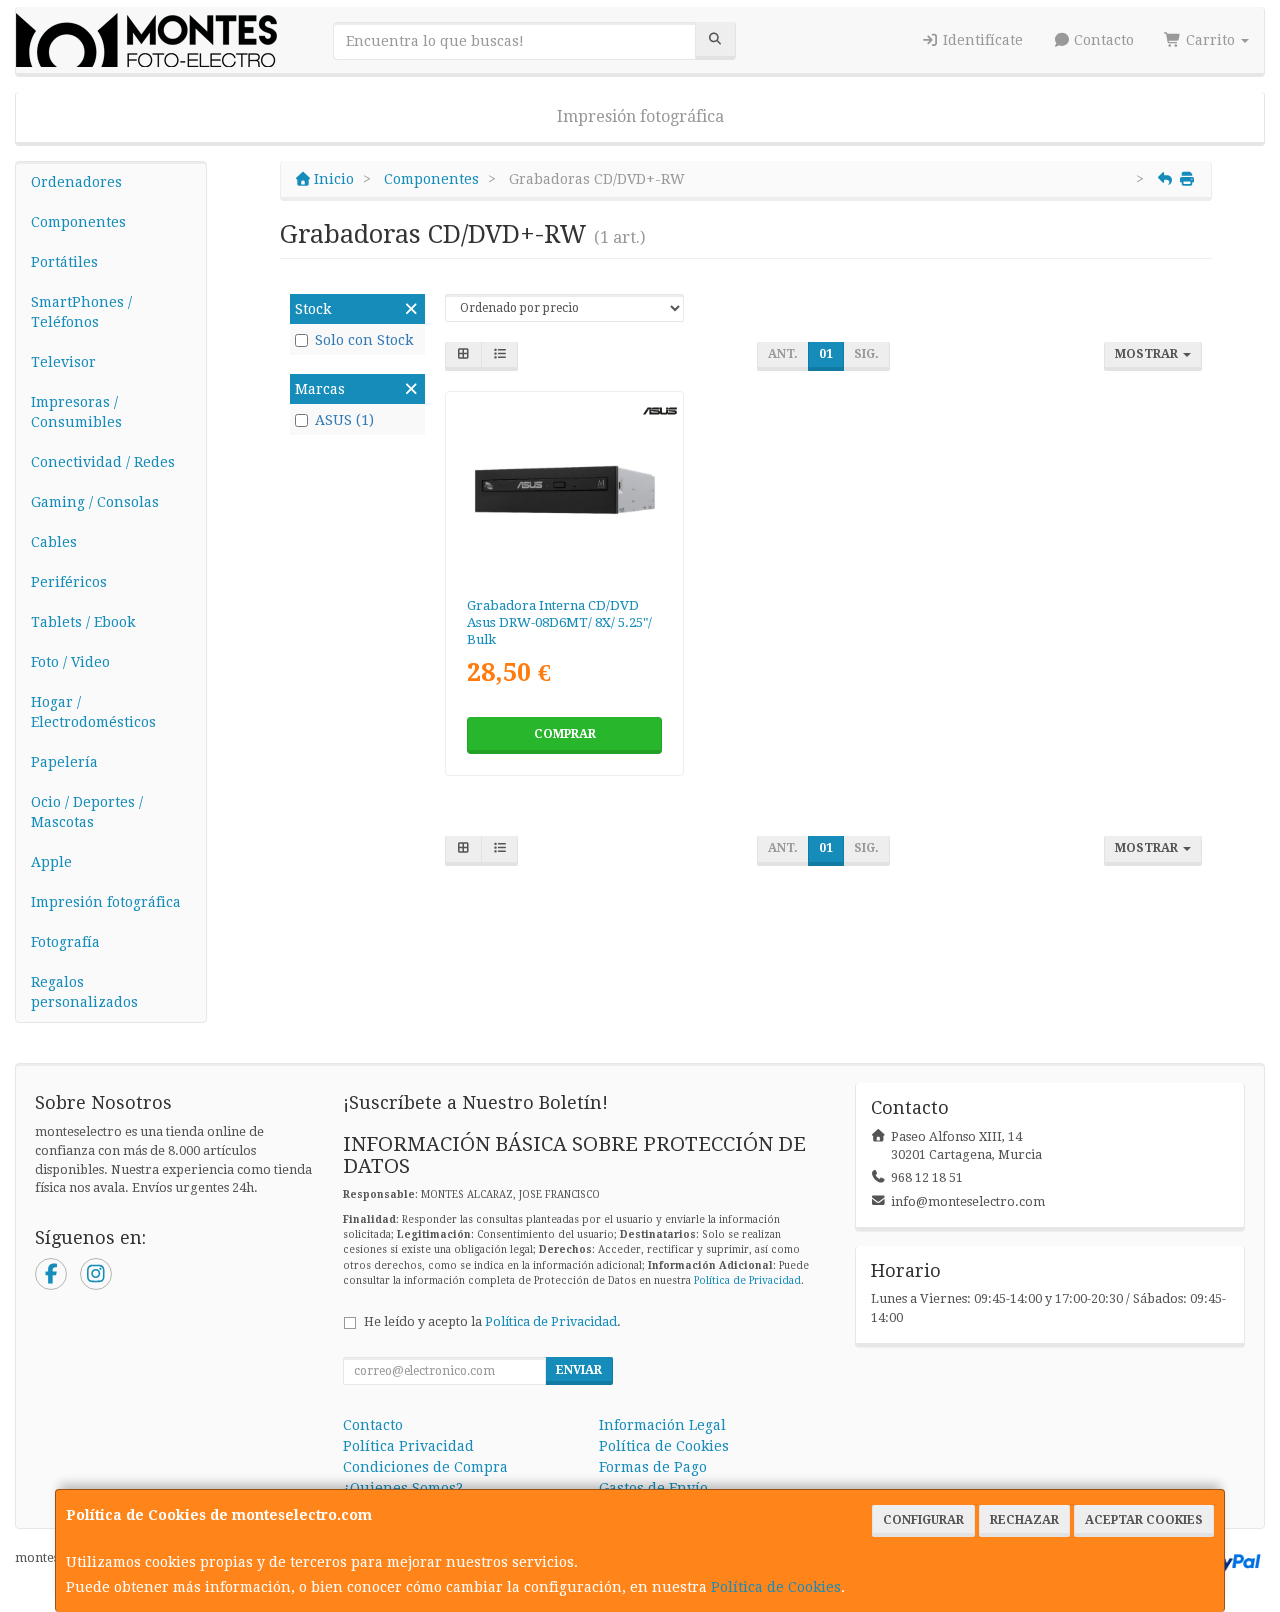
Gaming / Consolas (95, 502)
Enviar (579, 1370)
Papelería (64, 762)
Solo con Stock (364, 340)
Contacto (1102, 40)
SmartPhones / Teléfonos (81, 312)
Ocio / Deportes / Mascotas (87, 812)
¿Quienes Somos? (403, 1488)
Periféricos (69, 582)
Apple (51, 862)
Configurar (923, 1520)
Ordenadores (76, 182)
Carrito (1210, 40)
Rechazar (1024, 1520)
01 (826, 354)
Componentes (78, 222)
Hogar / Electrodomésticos (93, 712)
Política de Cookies (776, 1587)
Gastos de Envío (653, 1488)
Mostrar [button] (1148, 354)
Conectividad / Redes (103, 462)
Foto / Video (70, 662)
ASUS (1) (344, 420)
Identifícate (981, 40)
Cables (54, 542)
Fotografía (65, 942)
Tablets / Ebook (83, 622)
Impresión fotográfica (640, 116)
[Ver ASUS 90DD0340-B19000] (565, 490)
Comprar (565, 734)
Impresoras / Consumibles (76, 412)
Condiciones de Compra (425, 1467)
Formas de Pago (653, 1467)
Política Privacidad (408, 1446)
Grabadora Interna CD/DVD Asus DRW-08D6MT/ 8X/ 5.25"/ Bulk (559, 623)
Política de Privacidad (747, 1280)
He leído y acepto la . (492, 1321)
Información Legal (662, 1425)
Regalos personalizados (84, 992)
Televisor (63, 362)
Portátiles (64, 262)
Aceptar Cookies (1144, 1520)
